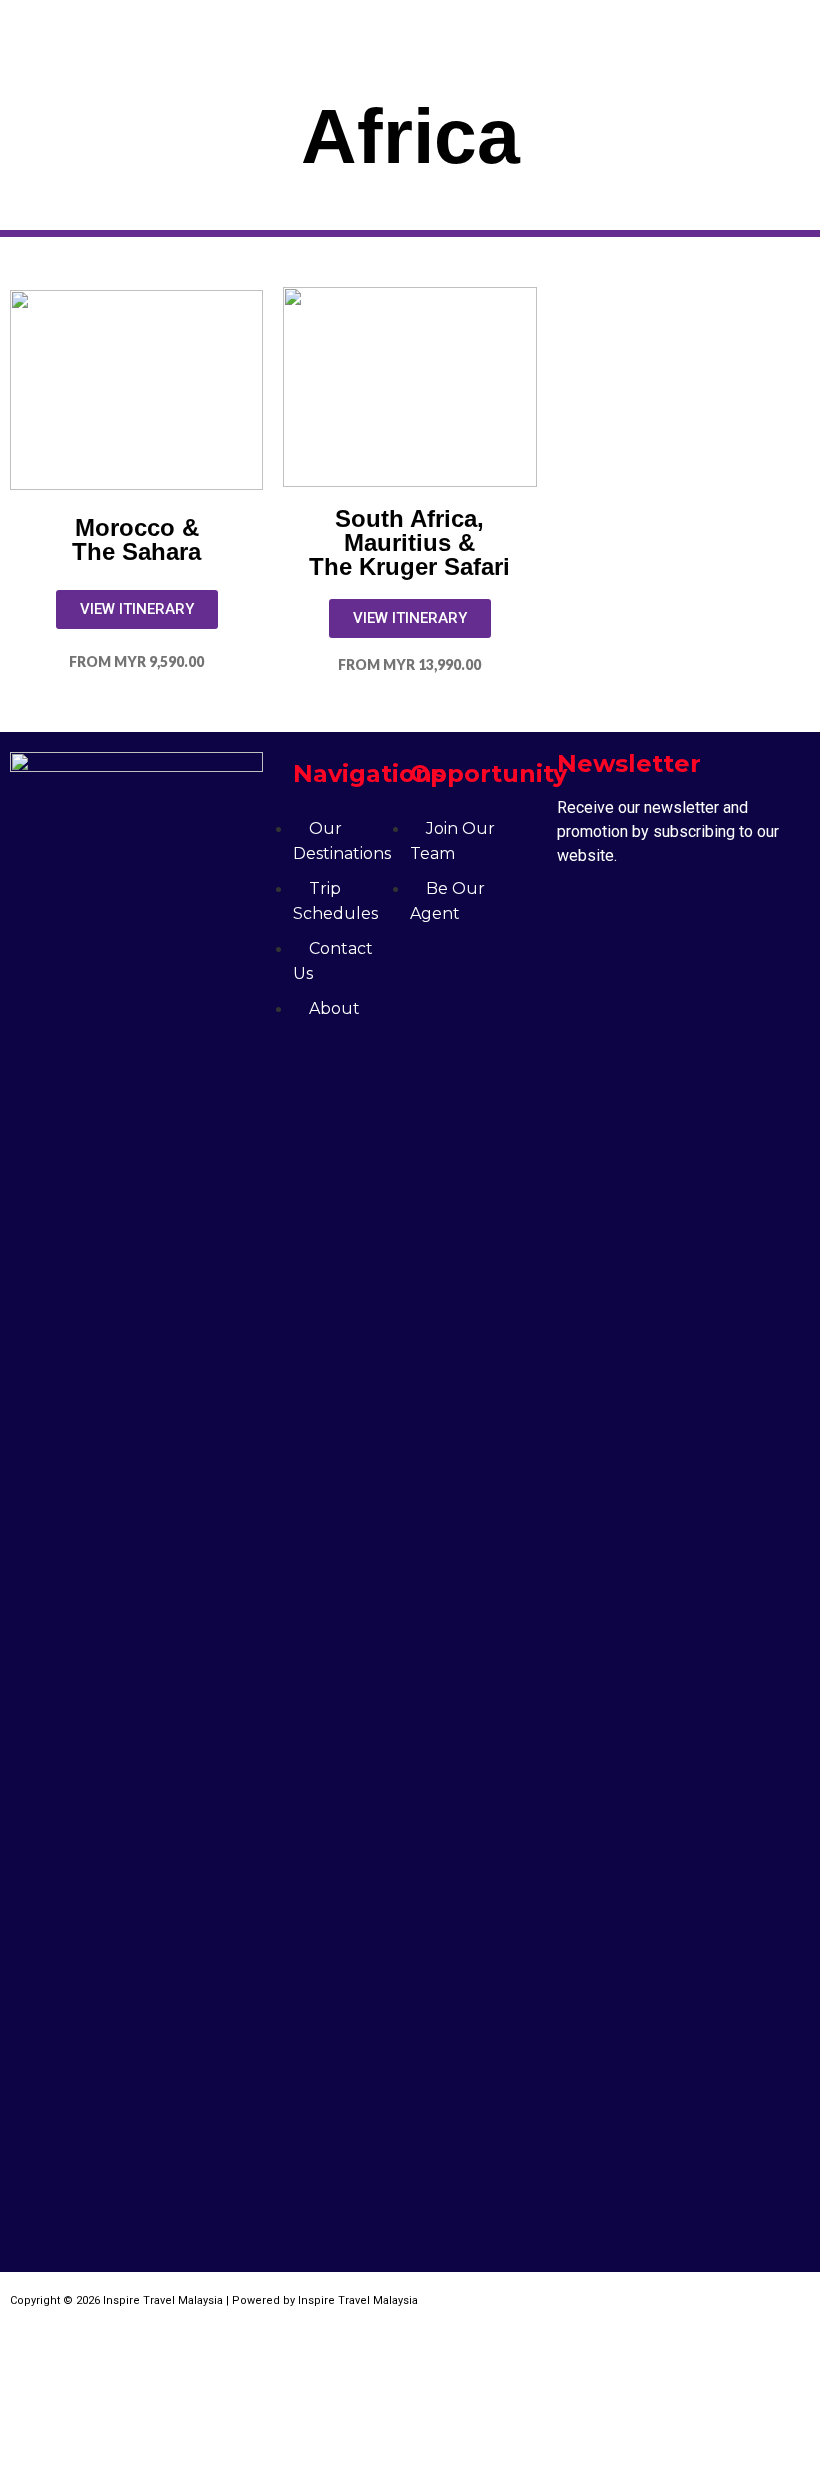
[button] (642, 29)
